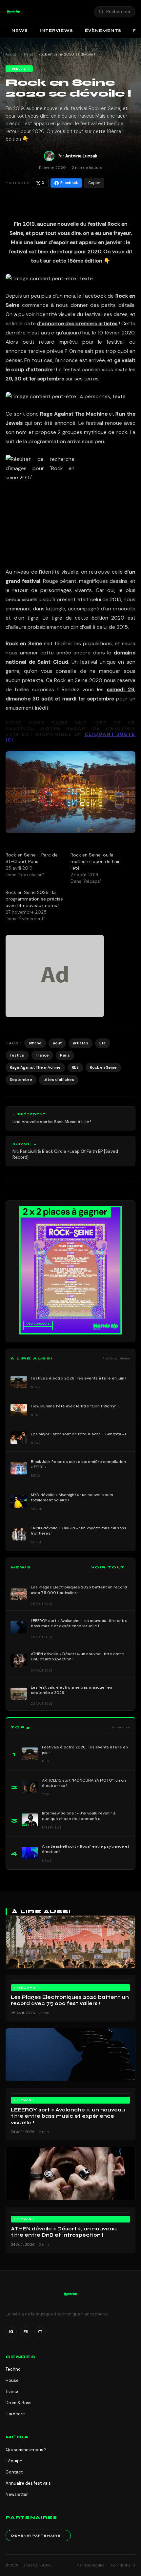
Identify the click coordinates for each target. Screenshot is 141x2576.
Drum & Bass (19, 2403)
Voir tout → (111, 1567)
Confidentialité (123, 2565)
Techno (13, 2369)
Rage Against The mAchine (35, 1067)
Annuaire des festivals (28, 2483)
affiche (35, 1043)
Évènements (103, 31)
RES (75, 1067)
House (12, 2380)
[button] (13, 12)
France (42, 1055)
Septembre (21, 1080)
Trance (13, 2392)
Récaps (27, 1988)
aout (57, 1043)
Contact (14, 2472)
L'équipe (14, 2461)
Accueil (12, 54)
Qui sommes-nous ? (26, 2450)
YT (40, 2332)
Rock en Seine (103, 1067)
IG (11, 2332)
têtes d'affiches (59, 1080)
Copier (94, 183)
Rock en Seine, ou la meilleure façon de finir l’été (95, 861)
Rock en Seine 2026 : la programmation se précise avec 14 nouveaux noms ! (34, 899)
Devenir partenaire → (38, 2536)
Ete (103, 1043)
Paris (65, 1055)
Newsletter (17, 2494)
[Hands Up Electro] (13, 12)
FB (26, 2332)
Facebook (69, 183)
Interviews (56, 31)
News (20, 31)
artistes (81, 1043)
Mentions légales (91, 2565)
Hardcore (15, 2414)
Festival (17, 1055)
